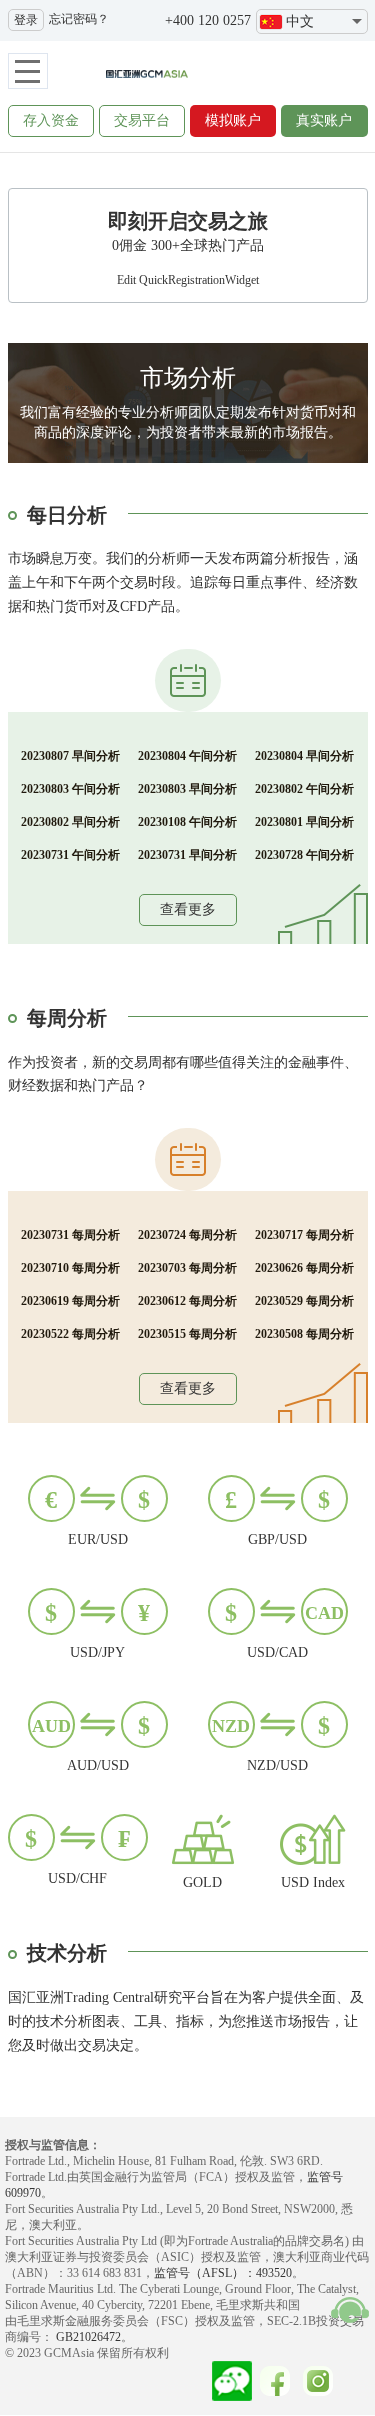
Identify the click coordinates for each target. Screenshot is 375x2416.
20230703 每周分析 (187, 1268)
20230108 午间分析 (187, 822)
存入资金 (51, 120)
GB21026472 (87, 2337)
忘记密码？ (79, 19)
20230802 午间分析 (304, 789)
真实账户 (324, 120)
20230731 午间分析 (70, 855)
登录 (26, 20)
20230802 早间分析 (70, 822)
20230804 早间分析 (304, 756)
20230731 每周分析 (70, 1235)
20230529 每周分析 (304, 1301)
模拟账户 (233, 120)
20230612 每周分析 (187, 1301)
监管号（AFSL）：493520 (223, 2273)
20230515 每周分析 (187, 1334)
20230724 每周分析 (187, 1235)
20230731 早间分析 (187, 855)
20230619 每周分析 (70, 1301)
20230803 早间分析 (187, 789)
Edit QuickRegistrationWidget (188, 280)
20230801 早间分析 (304, 822)
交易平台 (142, 120)
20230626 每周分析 (304, 1268)
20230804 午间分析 (187, 756)
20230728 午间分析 (304, 855)
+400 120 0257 (208, 20)
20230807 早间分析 (70, 756)
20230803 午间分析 (70, 789)
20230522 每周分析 (70, 1334)
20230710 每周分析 (70, 1268)
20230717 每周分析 (304, 1235)
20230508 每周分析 (304, 1334)
